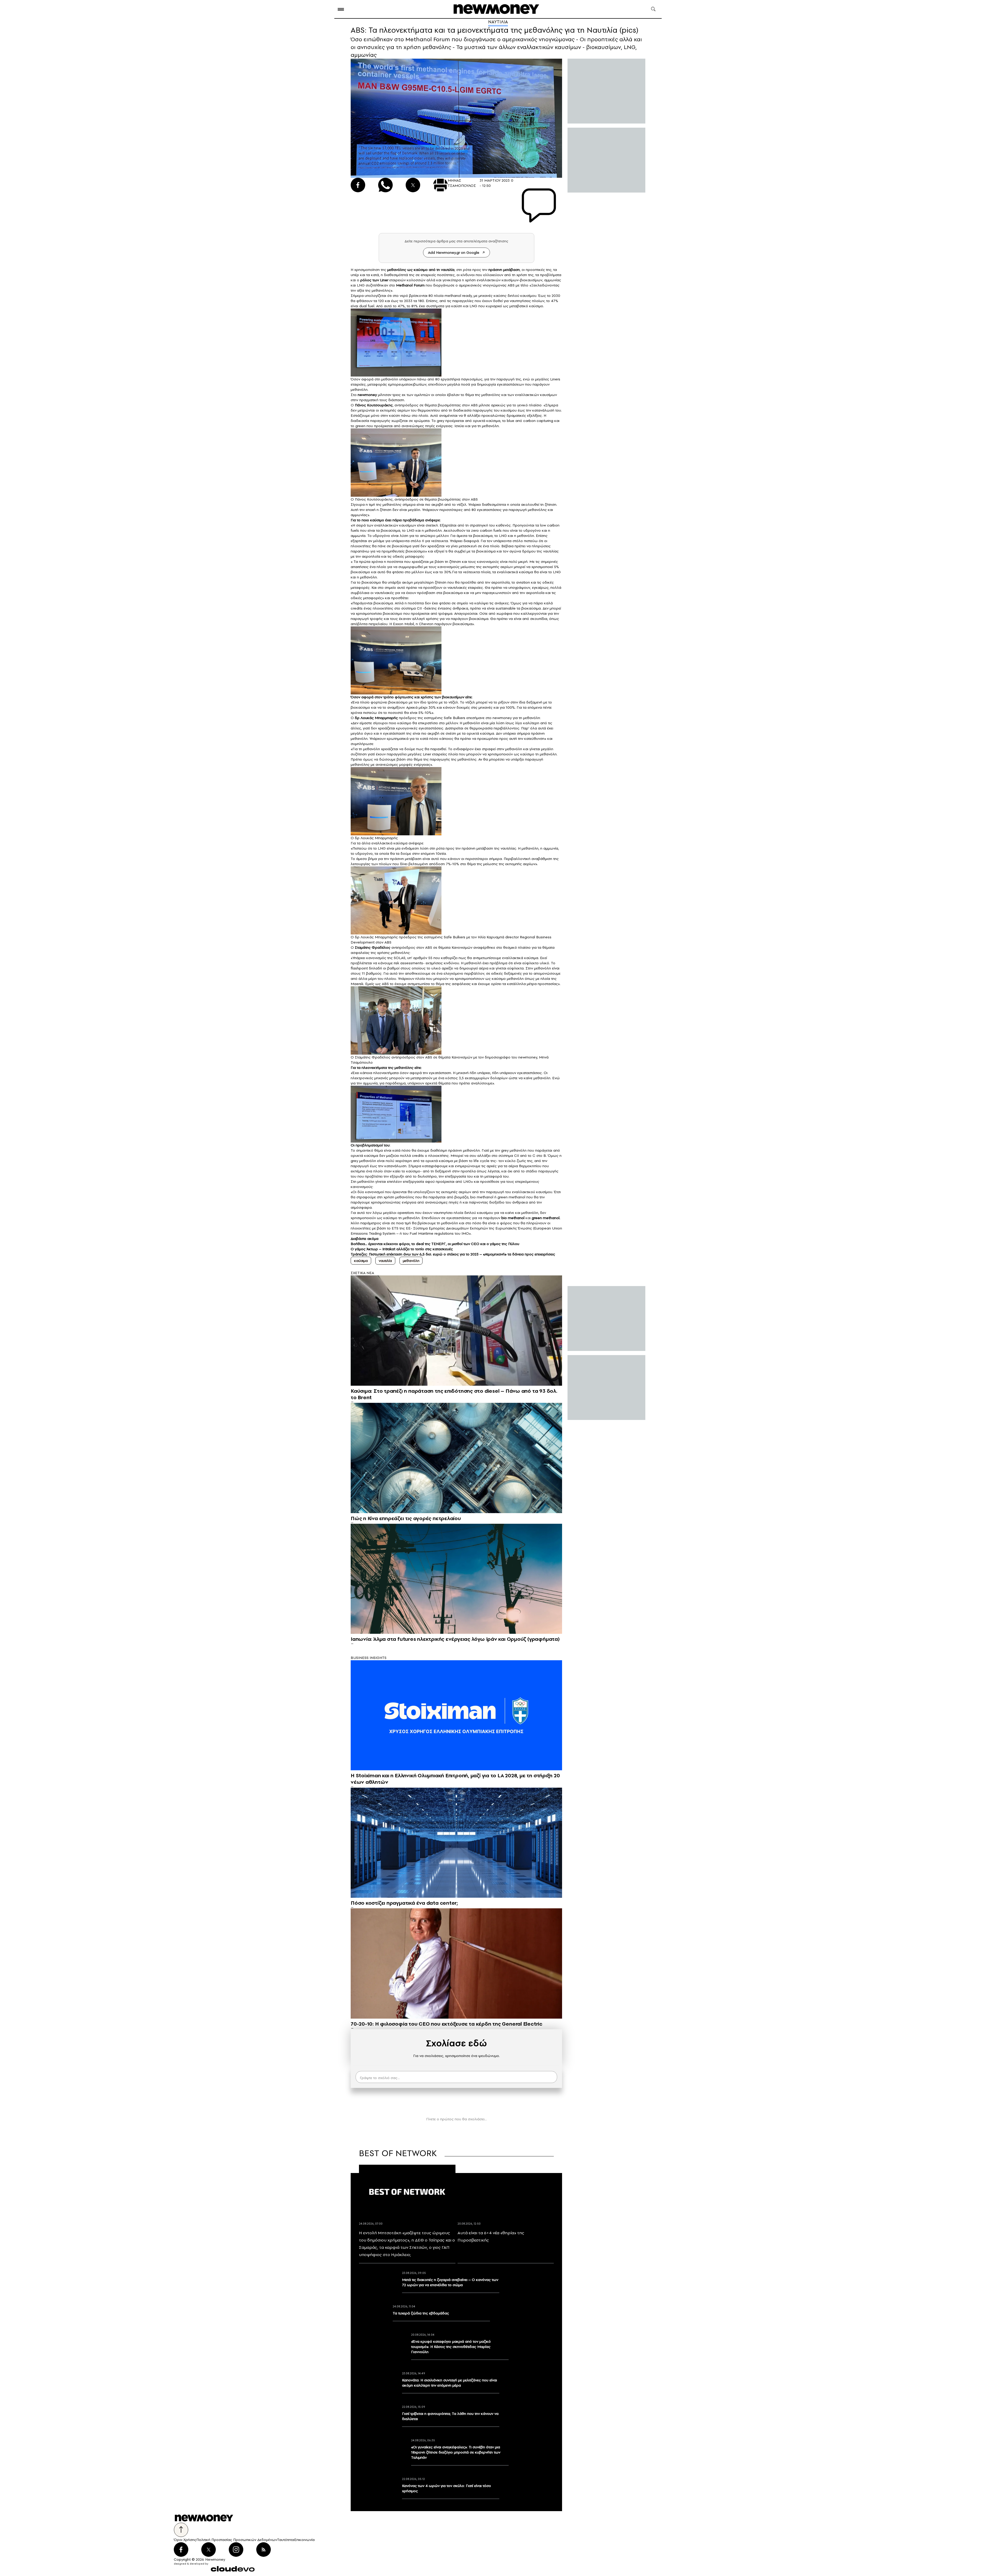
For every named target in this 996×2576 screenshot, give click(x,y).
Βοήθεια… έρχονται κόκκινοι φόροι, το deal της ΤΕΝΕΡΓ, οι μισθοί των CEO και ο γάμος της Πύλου (435, 1244)
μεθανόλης (397, 270)
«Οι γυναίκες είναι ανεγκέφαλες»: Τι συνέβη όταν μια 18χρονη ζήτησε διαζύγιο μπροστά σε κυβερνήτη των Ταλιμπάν (456, 2452)
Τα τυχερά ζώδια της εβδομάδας (421, 2313)
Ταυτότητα (286, 2540)
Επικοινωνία (304, 2540)
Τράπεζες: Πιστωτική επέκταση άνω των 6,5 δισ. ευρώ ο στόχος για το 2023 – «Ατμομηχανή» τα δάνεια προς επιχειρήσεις (453, 1254)
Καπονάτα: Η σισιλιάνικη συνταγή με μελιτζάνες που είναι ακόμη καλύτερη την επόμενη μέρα (449, 2383)
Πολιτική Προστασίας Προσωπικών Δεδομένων (237, 2540)
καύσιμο (421, 270)
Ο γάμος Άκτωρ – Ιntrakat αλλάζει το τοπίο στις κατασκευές (402, 1249)
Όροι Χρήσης (185, 2540)
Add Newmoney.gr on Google (454, 252)
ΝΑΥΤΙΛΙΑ (498, 22)
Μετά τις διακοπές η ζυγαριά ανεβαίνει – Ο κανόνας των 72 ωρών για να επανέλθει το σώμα (450, 2282)
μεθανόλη (411, 1261)
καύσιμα (361, 1261)
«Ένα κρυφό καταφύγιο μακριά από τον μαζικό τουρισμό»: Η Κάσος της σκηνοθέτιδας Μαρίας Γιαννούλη (451, 2347)
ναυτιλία (448, 270)
